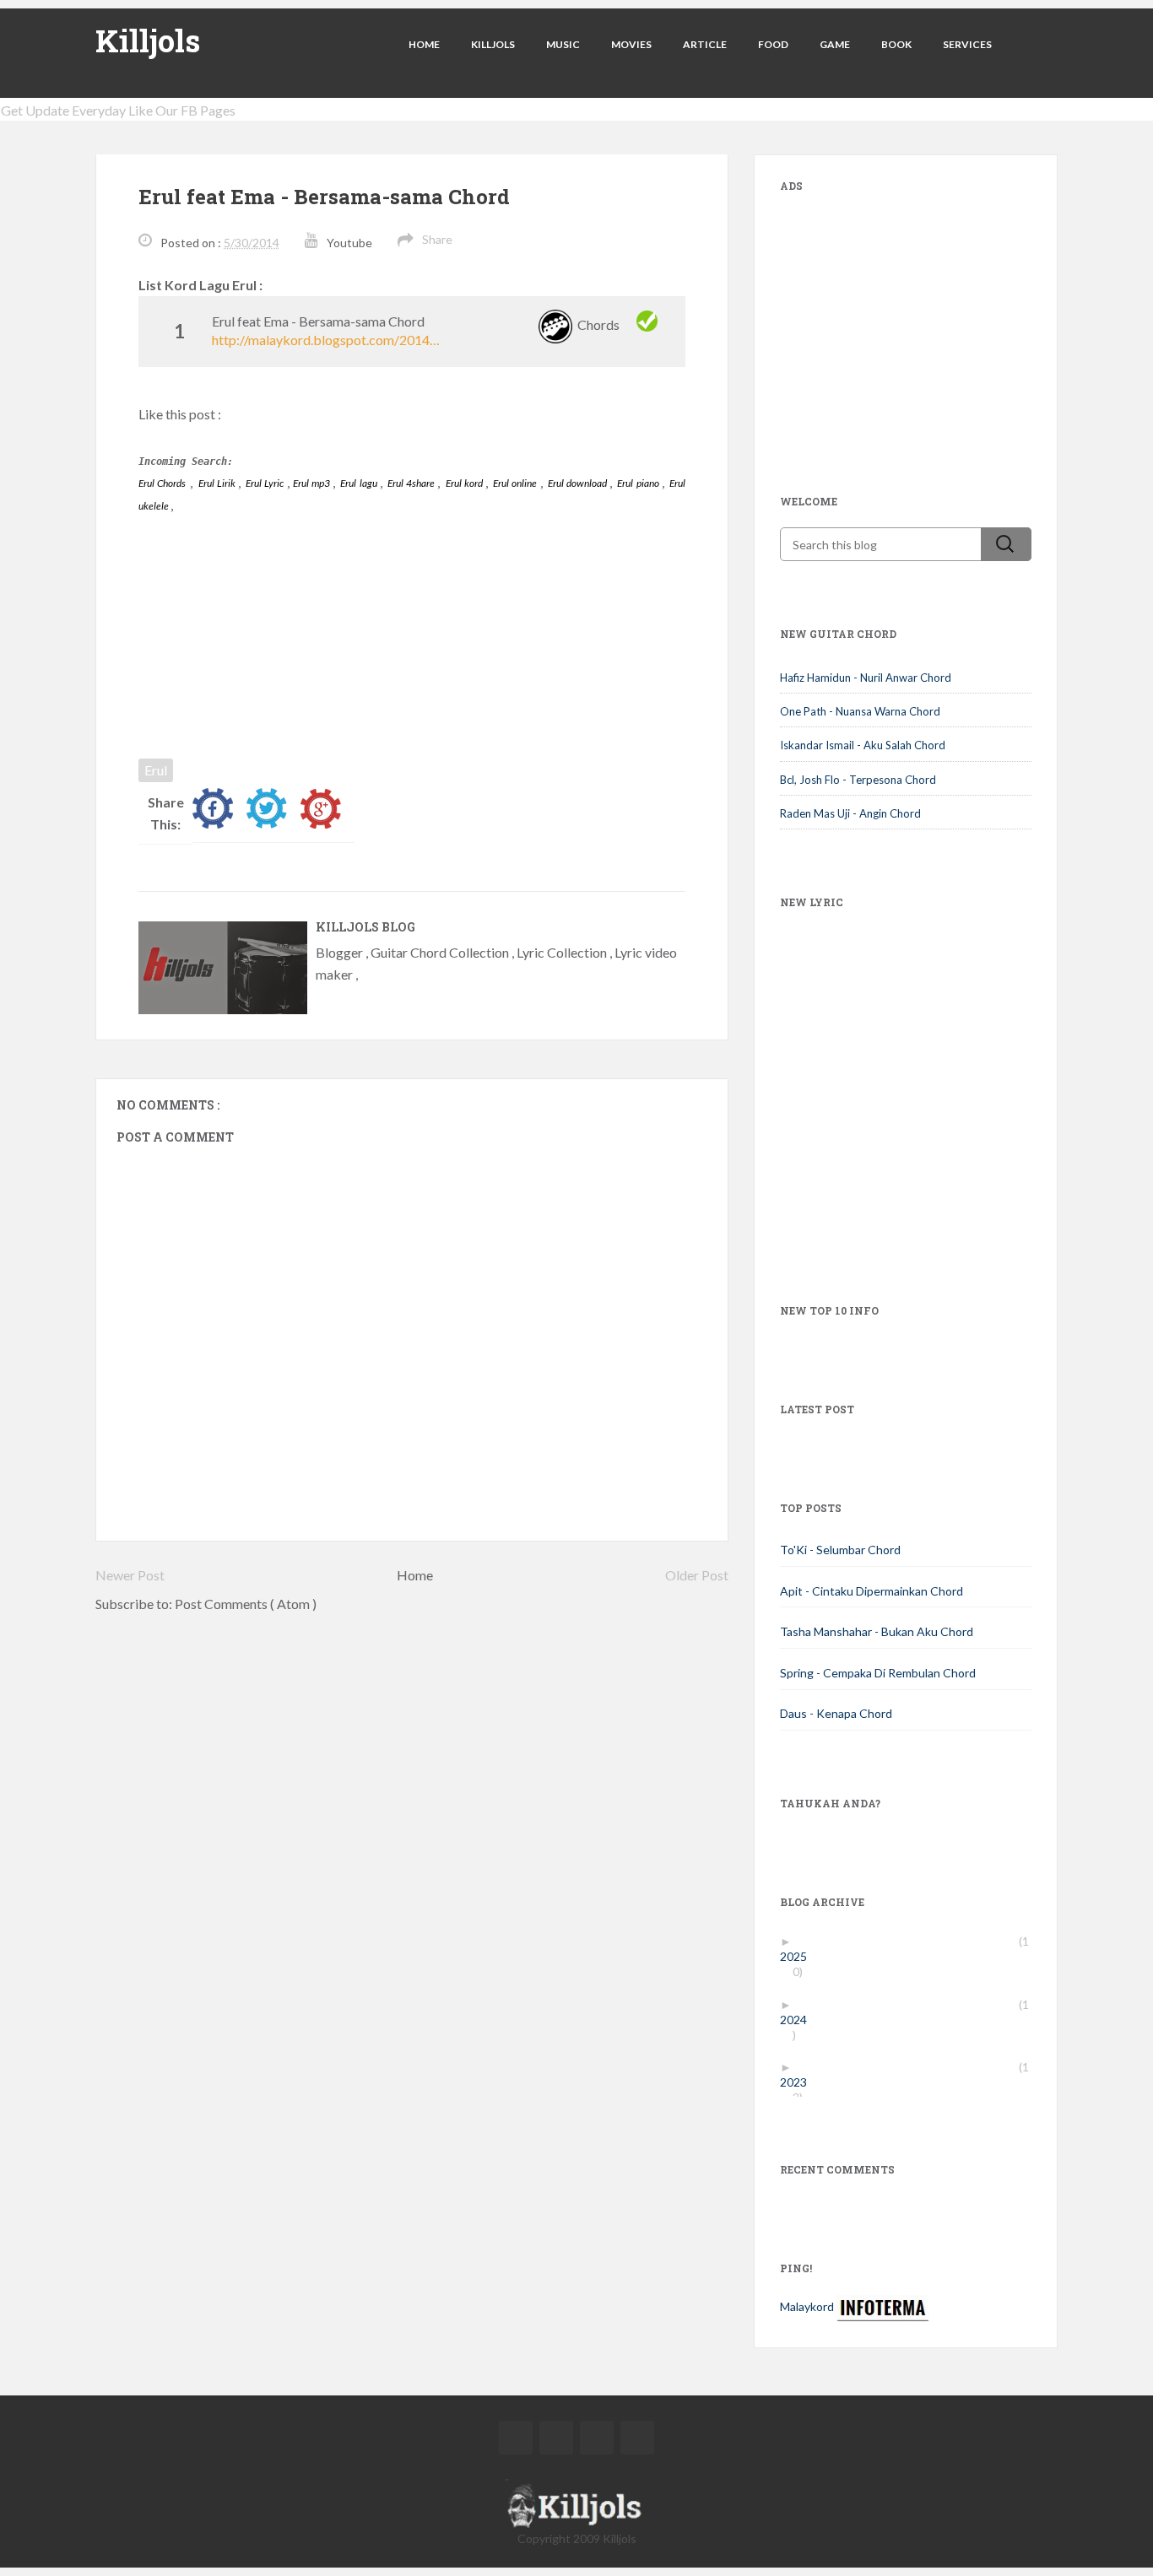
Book (896, 44)
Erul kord (466, 483)
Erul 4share (412, 483)
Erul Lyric (266, 483)
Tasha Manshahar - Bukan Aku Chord (877, 1631)
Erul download (579, 483)
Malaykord (807, 2306)
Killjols (148, 41)
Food (773, 44)
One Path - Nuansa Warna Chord (860, 711)
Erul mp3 (312, 483)
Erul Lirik (218, 483)
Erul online (516, 483)
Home (424, 44)
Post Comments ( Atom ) (246, 1604)
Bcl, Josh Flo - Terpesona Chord (858, 780)
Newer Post (130, 1575)
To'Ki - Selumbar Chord (840, 1550)
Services (967, 44)
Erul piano (639, 483)
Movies (631, 44)
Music (563, 44)
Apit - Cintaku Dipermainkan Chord (872, 1591)
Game (835, 44)
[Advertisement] (907, 317)
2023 (800, 2082)
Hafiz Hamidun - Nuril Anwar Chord (866, 678)
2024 (800, 2020)
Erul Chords (162, 483)
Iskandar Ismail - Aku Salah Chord (863, 745)
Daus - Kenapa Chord (836, 1713)
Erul (156, 770)
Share (437, 239)
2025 (800, 1956)
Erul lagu (360, 483)
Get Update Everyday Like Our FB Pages (118, 110)
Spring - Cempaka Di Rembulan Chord (878, 1673)
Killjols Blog (365, 927)
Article (705, 44)
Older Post (697, 1575)
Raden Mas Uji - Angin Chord (850, 813)
